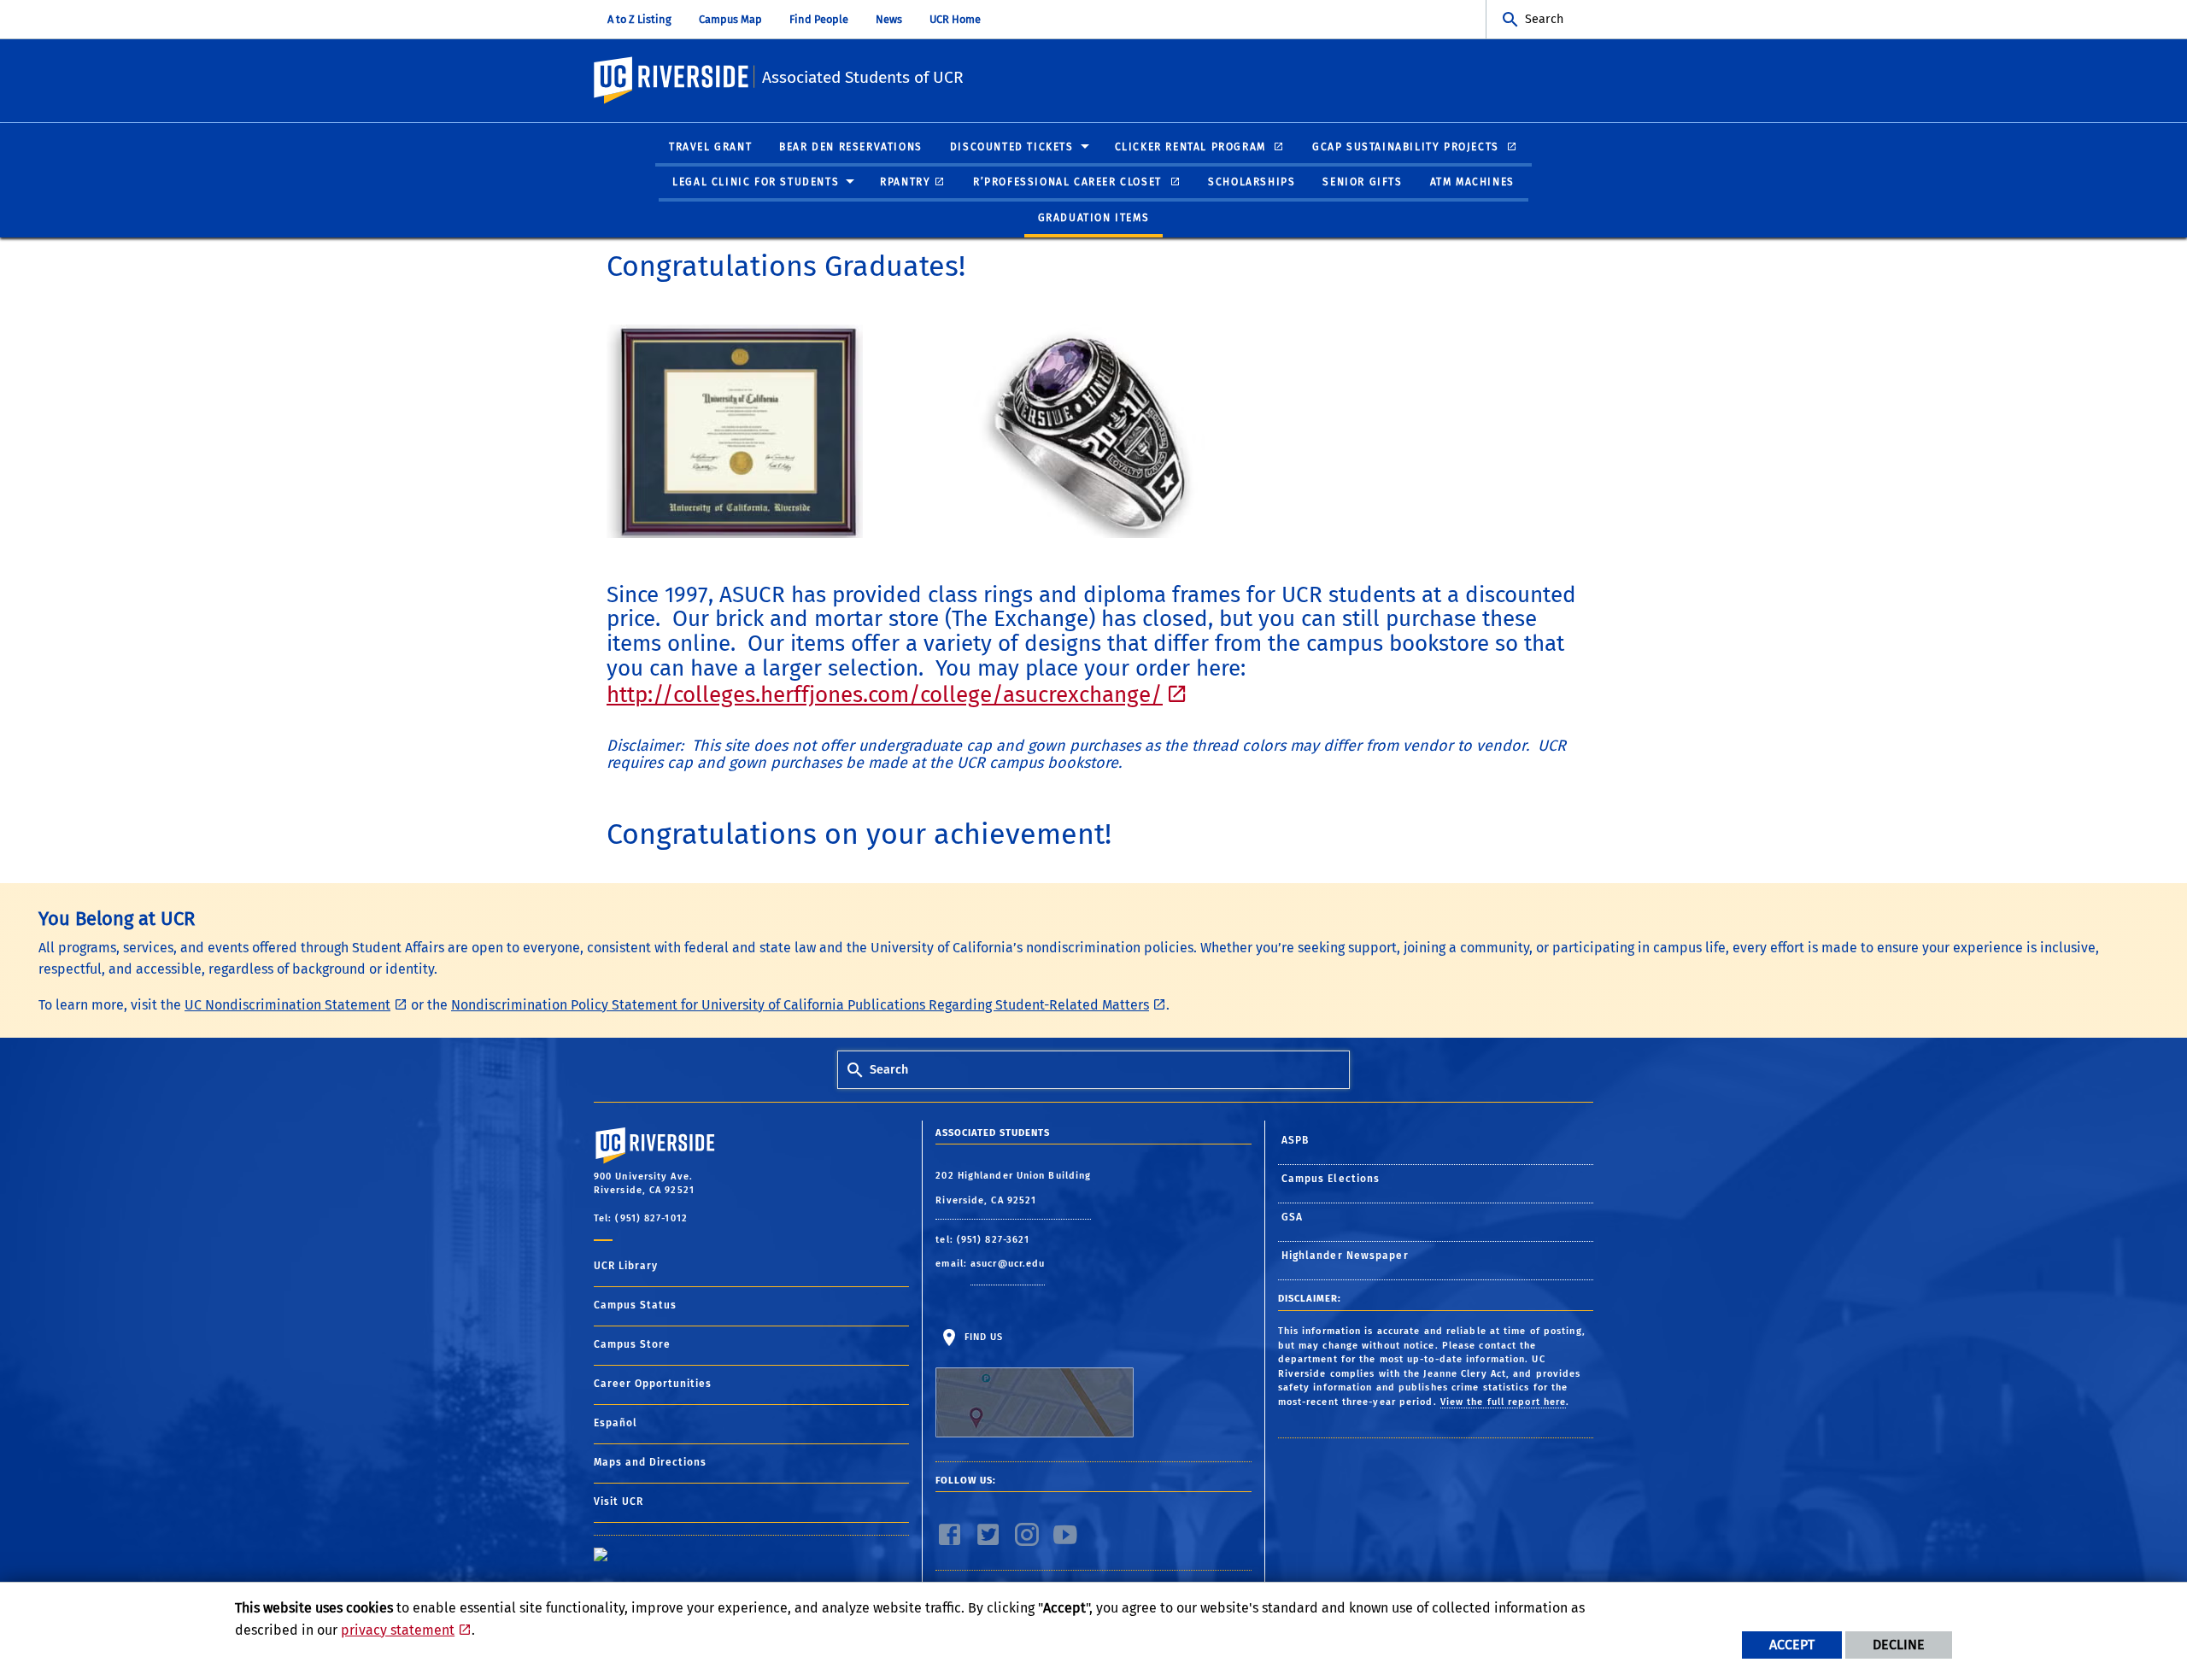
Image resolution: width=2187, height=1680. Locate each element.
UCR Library (626, 1266)
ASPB (1295, 1140)
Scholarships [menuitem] (1252, 182)
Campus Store (632, 1344)
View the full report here (1504, 1402)
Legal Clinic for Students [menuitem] (756, 182)
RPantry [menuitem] (905, 182)
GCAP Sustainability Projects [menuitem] (1407, 147)
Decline (1899, 1645)
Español (616, 1423)
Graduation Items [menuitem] (1094, 218)
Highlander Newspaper (1345, 1256)
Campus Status (635, 1305)
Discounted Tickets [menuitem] (1012, 147)
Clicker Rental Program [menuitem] (1193, 147)
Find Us (982, 1337)
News (889, 19)
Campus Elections (1331, 1179)
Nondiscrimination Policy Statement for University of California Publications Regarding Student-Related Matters (800, 1005)
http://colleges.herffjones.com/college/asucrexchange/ (885, 695)
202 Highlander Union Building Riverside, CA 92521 (1013, 1188)
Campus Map (730, 19)
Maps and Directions (650, 1462)
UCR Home (955, 19)
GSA (1292, 1217)
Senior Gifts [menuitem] (1362, 182)
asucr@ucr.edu (1008, 1264)
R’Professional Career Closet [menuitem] (1069, 182)
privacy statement (398, 1630)
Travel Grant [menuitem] (710, 147)
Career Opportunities (653, 1384)
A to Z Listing (639, 19)
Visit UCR (619, 1501)
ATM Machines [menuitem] (1472, 182)
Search (1544, 19)
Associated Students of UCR (863, 77)
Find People (819, 19)
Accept (1792, 1645)
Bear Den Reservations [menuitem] (851, 147)
